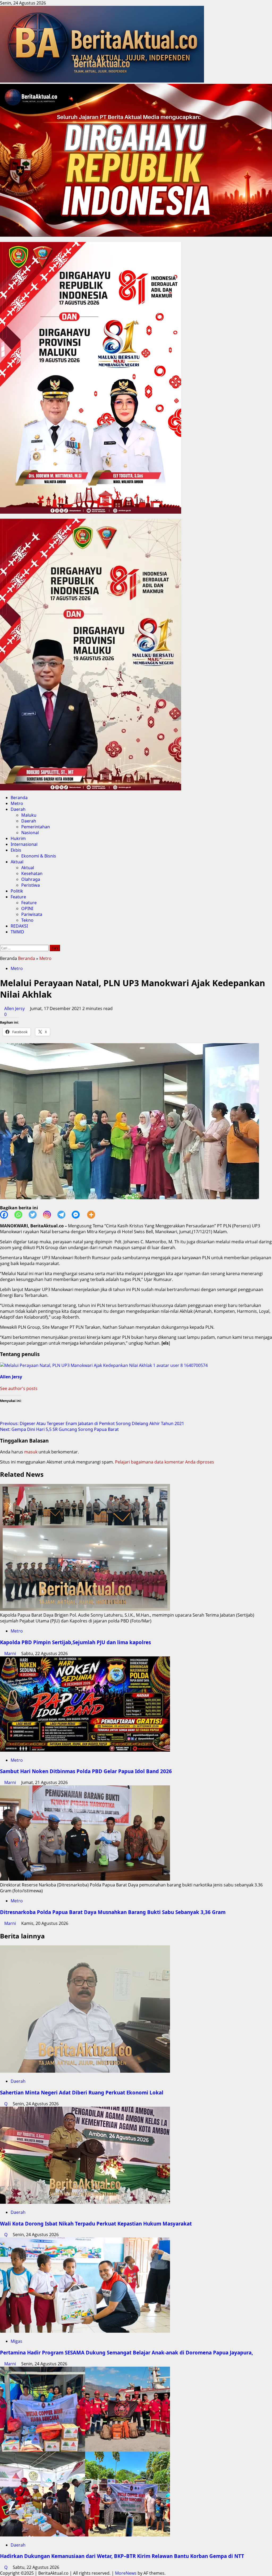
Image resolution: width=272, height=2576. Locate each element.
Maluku (29, 815)
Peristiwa (31, 885)
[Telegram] (65, 1215)
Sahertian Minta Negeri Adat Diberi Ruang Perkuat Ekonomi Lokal (82, 2092)
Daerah (18, 809)
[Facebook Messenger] (79, 1215)
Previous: (92, 1423)
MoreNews (126, 2573)
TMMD (17, 932)
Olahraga (31, 879)
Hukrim (18, 838)
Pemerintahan (36, 827)
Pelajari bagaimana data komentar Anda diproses (165, 1462)
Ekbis (16, 850)
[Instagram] (50, 1215)
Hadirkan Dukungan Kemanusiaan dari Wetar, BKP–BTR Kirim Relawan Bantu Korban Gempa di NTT (122, 2556)
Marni (11, 1653)
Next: (59, 1429)
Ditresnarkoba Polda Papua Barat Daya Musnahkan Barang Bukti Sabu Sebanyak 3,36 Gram (113, 1912)
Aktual (17, 862)
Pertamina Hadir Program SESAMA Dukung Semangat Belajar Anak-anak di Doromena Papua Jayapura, (126, 2352)
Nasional (30, 833)
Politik (17, 891)
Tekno (27, 920)
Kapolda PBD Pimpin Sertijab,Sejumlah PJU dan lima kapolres (76, 1642)
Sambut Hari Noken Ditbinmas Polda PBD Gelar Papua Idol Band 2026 (86, 1771)
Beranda (19, 798)
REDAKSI (19, 926)
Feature (18, 897)
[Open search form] (2, 942)
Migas (16, 2341)
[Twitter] (36, 1215)
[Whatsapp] (22, 1215)
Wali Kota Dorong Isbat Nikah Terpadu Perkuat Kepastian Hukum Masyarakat (96, 2224)
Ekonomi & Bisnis (39, 856)
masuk (31, 1452)
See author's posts (19, 1388)
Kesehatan (32, 873)
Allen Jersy (15, 1008)
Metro (17, 803)
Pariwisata (32, 914)
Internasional (24, 844)
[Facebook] (7, 1215)
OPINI (27, 908)
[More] (94, 1215)
